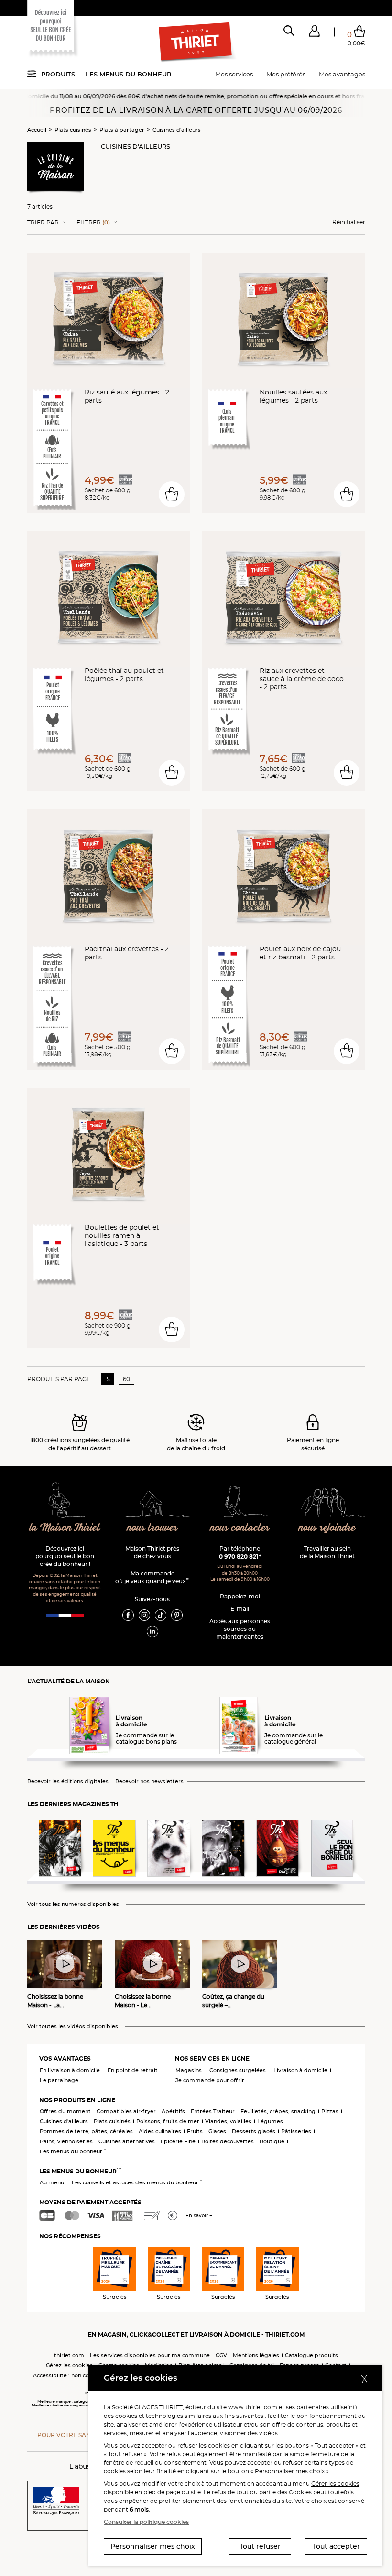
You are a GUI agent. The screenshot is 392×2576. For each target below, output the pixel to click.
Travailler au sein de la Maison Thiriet (327, 1552)
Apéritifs (173, 2111)
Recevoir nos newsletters (149, 1782)
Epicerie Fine (178, 2141)
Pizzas (330, 2111)
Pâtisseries (296, 2131)
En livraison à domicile (70, 2070)
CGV (221, 2355)
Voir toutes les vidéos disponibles (73, 2027)
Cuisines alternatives (127, 2141)
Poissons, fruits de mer (168, 2121)
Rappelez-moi (240, 1596)
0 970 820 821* (240, 1557)
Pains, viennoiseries (66, 2141)
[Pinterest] (177, 1615)
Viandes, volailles (228, 2121)
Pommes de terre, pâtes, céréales (86, 2131)
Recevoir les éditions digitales (68, 1782)
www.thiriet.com (253, 2407)
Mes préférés (286, 74)
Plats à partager (122, 130)
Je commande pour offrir (210, 2080)
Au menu (52, 2182)
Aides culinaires (160, 2131)
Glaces (217, 2131)
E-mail (240, 1609)
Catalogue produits (311, 2355)
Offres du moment (65, 2111)
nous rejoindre (327, 1528)
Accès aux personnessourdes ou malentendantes (240, 1629)
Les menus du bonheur (129, 74)
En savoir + (199, 2216)
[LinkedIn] (152, 1631)
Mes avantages (342, 74)
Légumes (270, 2121)
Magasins (189, 2070)
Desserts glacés (254, 2131)
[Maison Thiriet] (196, 42)
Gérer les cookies (335, 2484)
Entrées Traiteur (213, 2111)
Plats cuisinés (73, 130)
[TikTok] (161, 1615)
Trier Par (43, 223)
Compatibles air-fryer (126, 2111)
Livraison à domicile (300, 2070)
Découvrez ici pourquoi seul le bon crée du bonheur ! (65, 1556)
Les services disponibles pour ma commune (150, 2355)
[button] (314, 33)
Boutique (272, 2141)
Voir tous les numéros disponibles (73, 1904)
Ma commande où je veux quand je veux (152, 1577)
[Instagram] (144, 1615)
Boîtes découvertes (228, 2141)
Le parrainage (59, 2080)
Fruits (195, 2131)
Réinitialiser (349, 222)
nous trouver (152, 1528)
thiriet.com (69, 2355)
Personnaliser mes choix (153, 2546)
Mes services (234, 74)
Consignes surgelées (238, 2070)
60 (126, 1379)
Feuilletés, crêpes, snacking (278, 2111)
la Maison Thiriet (65, 1528)
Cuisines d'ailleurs (177, 130)
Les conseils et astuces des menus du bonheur (137, 2182)
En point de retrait (133, 2070)
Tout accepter (336, 2546)
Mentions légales (256, 2355)
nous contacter (240, 1528)
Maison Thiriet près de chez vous (152, 1552)
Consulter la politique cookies (146, 2522)
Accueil (37, 130)
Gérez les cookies (69, 2365)
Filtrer (93, 223)
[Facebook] (128, 1615)
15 (107, 1379)
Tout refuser (260, 2546)
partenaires (313, 2407)
